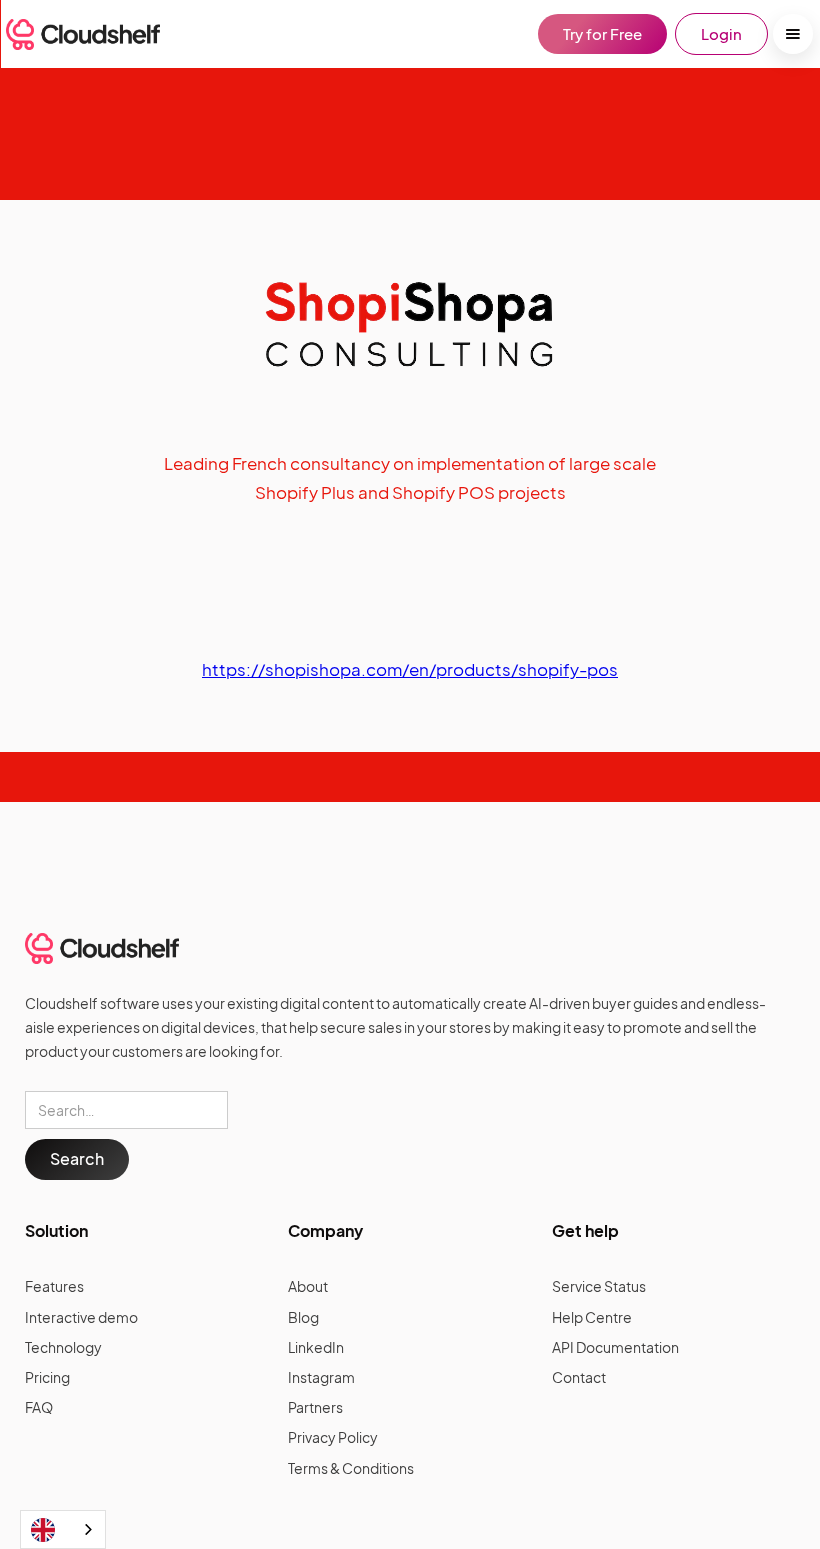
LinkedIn (316, 1347)
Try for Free (602, 33)
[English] (63, 1529)
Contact (579, 1377)
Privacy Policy (333, 1437)
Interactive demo (81, 1317)
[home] (83, 34)
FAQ (39, 1407)
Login (721, 33)
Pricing (47, 1377)
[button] (793, 34)
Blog (303, 1317)
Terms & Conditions (351, 1468)
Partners (315, 1407)
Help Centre (592, 1317)
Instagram (321, 1377)
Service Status (599, 1286)
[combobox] (63, 1529)
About (308, 1286)
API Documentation (615, 1347)
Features (54, 1286)
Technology (63, 1347)
